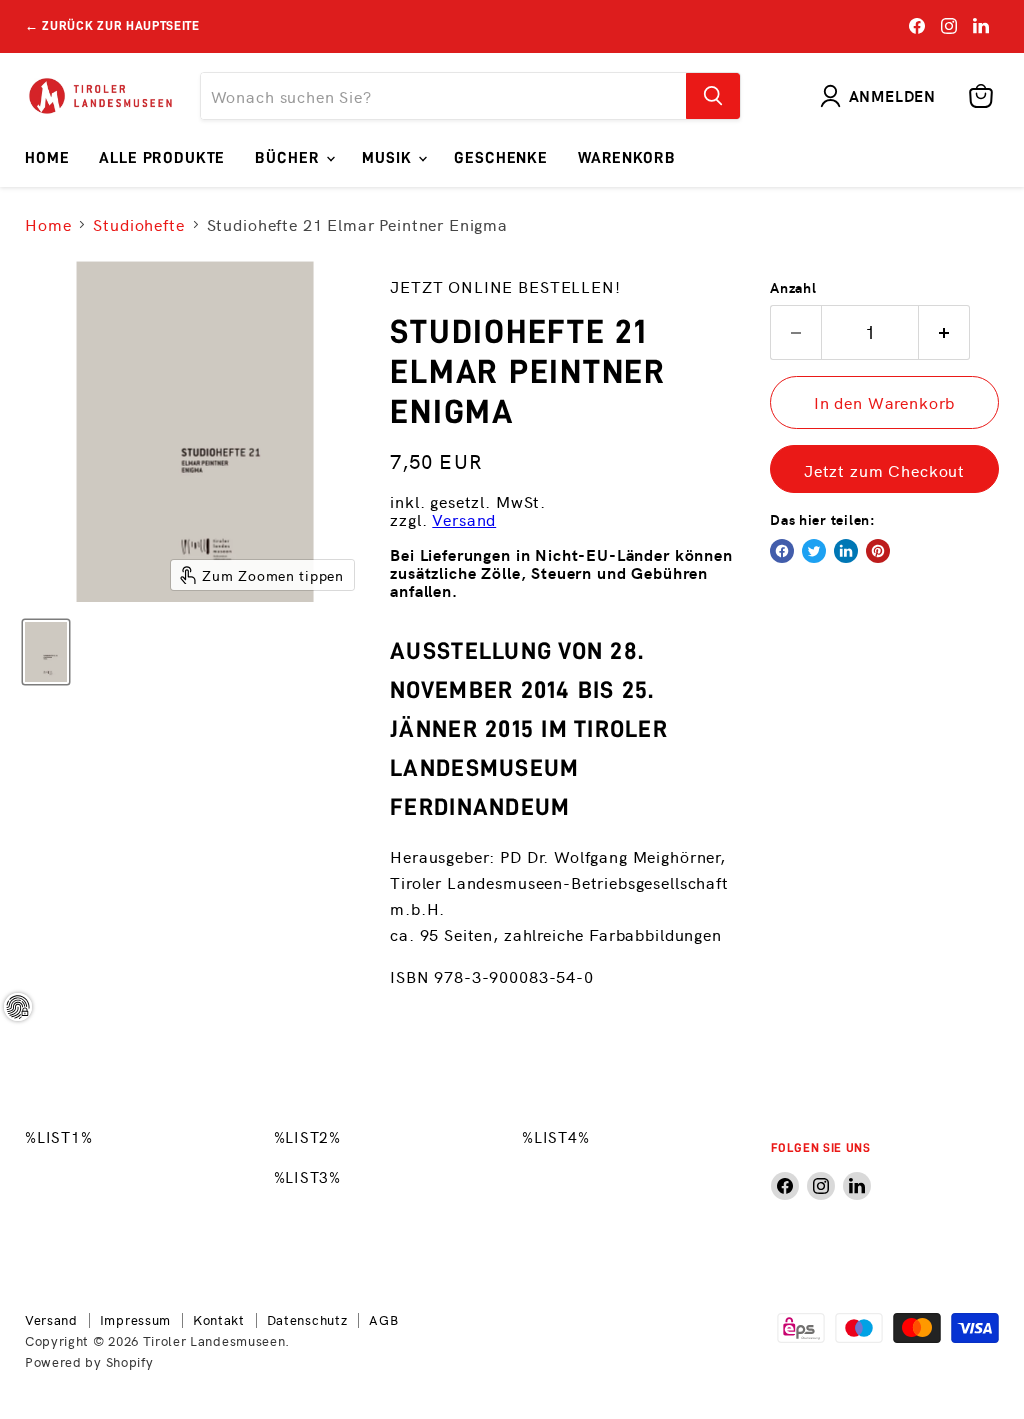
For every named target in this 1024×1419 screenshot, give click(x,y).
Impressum (135, 1319)
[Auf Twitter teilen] (814, 551)
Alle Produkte (162, 158)
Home (47, 158)
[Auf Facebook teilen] (782, 551)
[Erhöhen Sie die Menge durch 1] (944, 332)
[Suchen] (713, 96)
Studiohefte (138, 224)
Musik (389, 158)
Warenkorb (627, 158)
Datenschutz (307, 1319)
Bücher (289, 158)
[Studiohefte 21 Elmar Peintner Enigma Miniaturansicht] (46, 652)
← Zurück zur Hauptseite (112, 25)
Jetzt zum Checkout (884, 470)
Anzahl (793, 287)
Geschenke (501, 158)
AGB (383, 1319)
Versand (464, 519)
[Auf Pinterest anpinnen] (878, 551)
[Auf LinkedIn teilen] (846, 551)
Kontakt (219, 1319)
